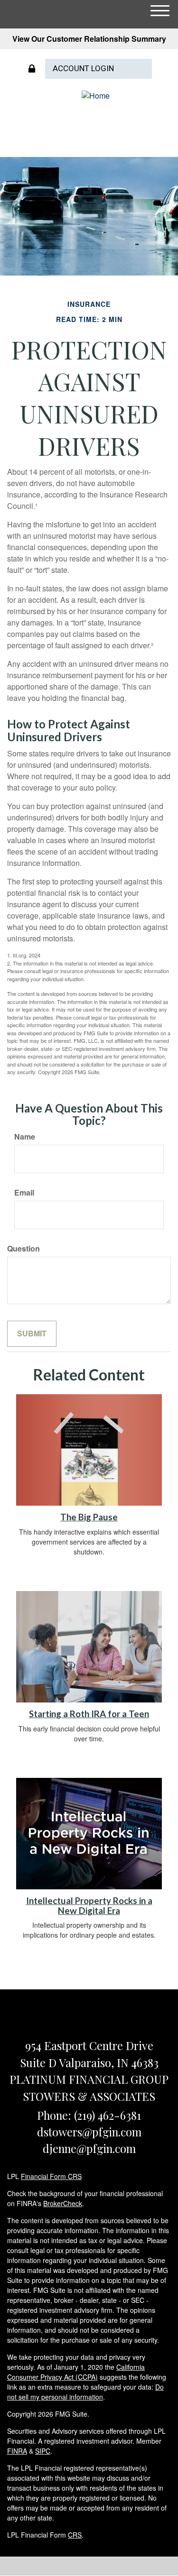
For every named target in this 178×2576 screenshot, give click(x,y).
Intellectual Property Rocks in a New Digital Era (89, 1906)
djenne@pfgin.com (89, 2148)
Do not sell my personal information (85, 2392)
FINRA (17, 2451)
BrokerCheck (63, 2203)
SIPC (43, 2451)
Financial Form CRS (51, 2176)
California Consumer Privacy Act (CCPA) (76, 2372)
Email (24, 1193)
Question (23, 1249)
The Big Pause (89, 1517)
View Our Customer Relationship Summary (89, 39)
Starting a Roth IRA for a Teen (89, 1714)
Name (25, 1137)
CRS (75, 2535)
